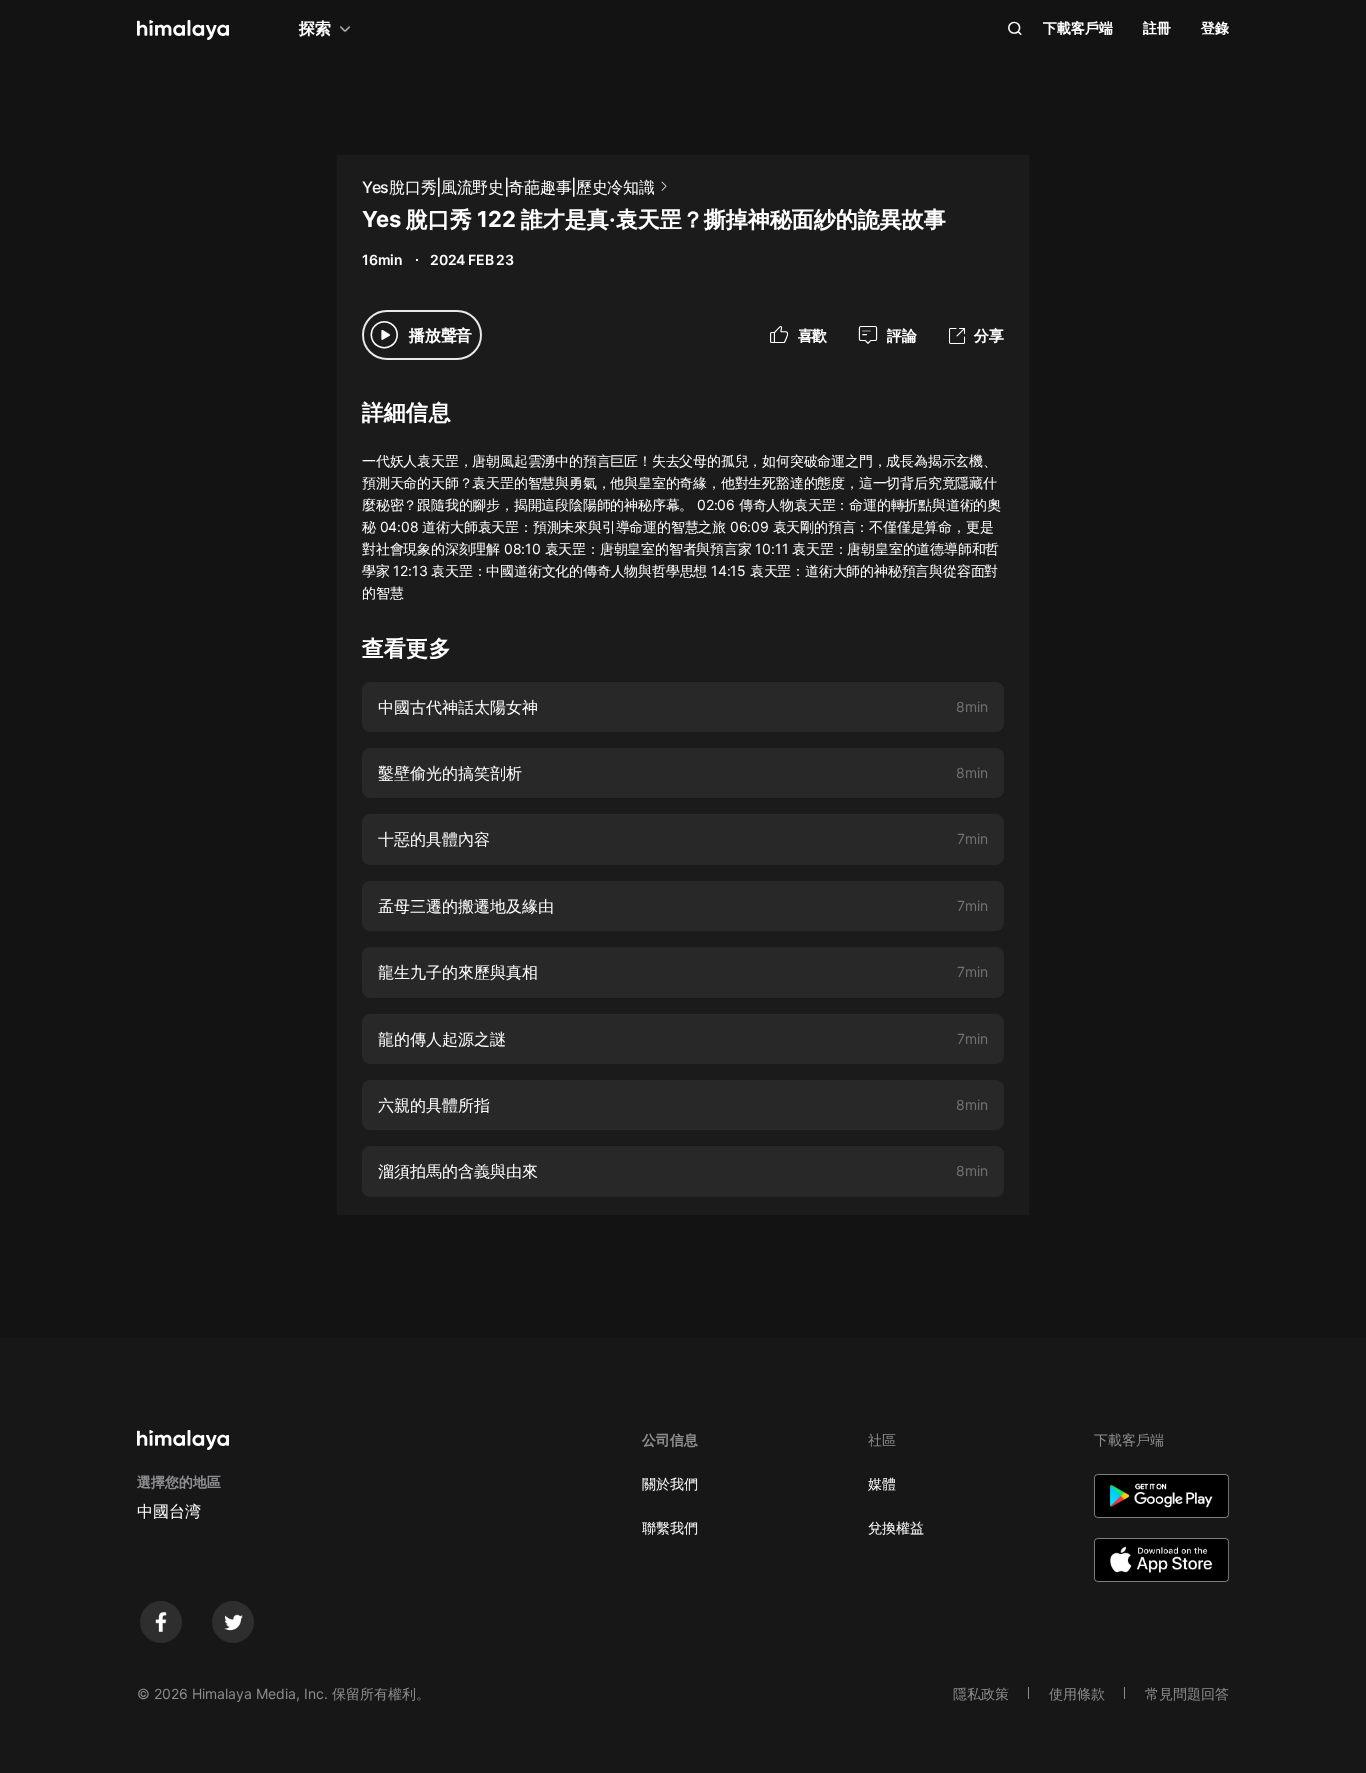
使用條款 (1077, 1693)
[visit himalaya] (183, 30)
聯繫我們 (670, 1527)
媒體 (882, 1483)
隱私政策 (981, 1693)
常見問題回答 (1187, 1693)
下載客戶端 (1078, 27)
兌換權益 (896, 1527)
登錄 (1215, 27)
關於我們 (670, 1483)
